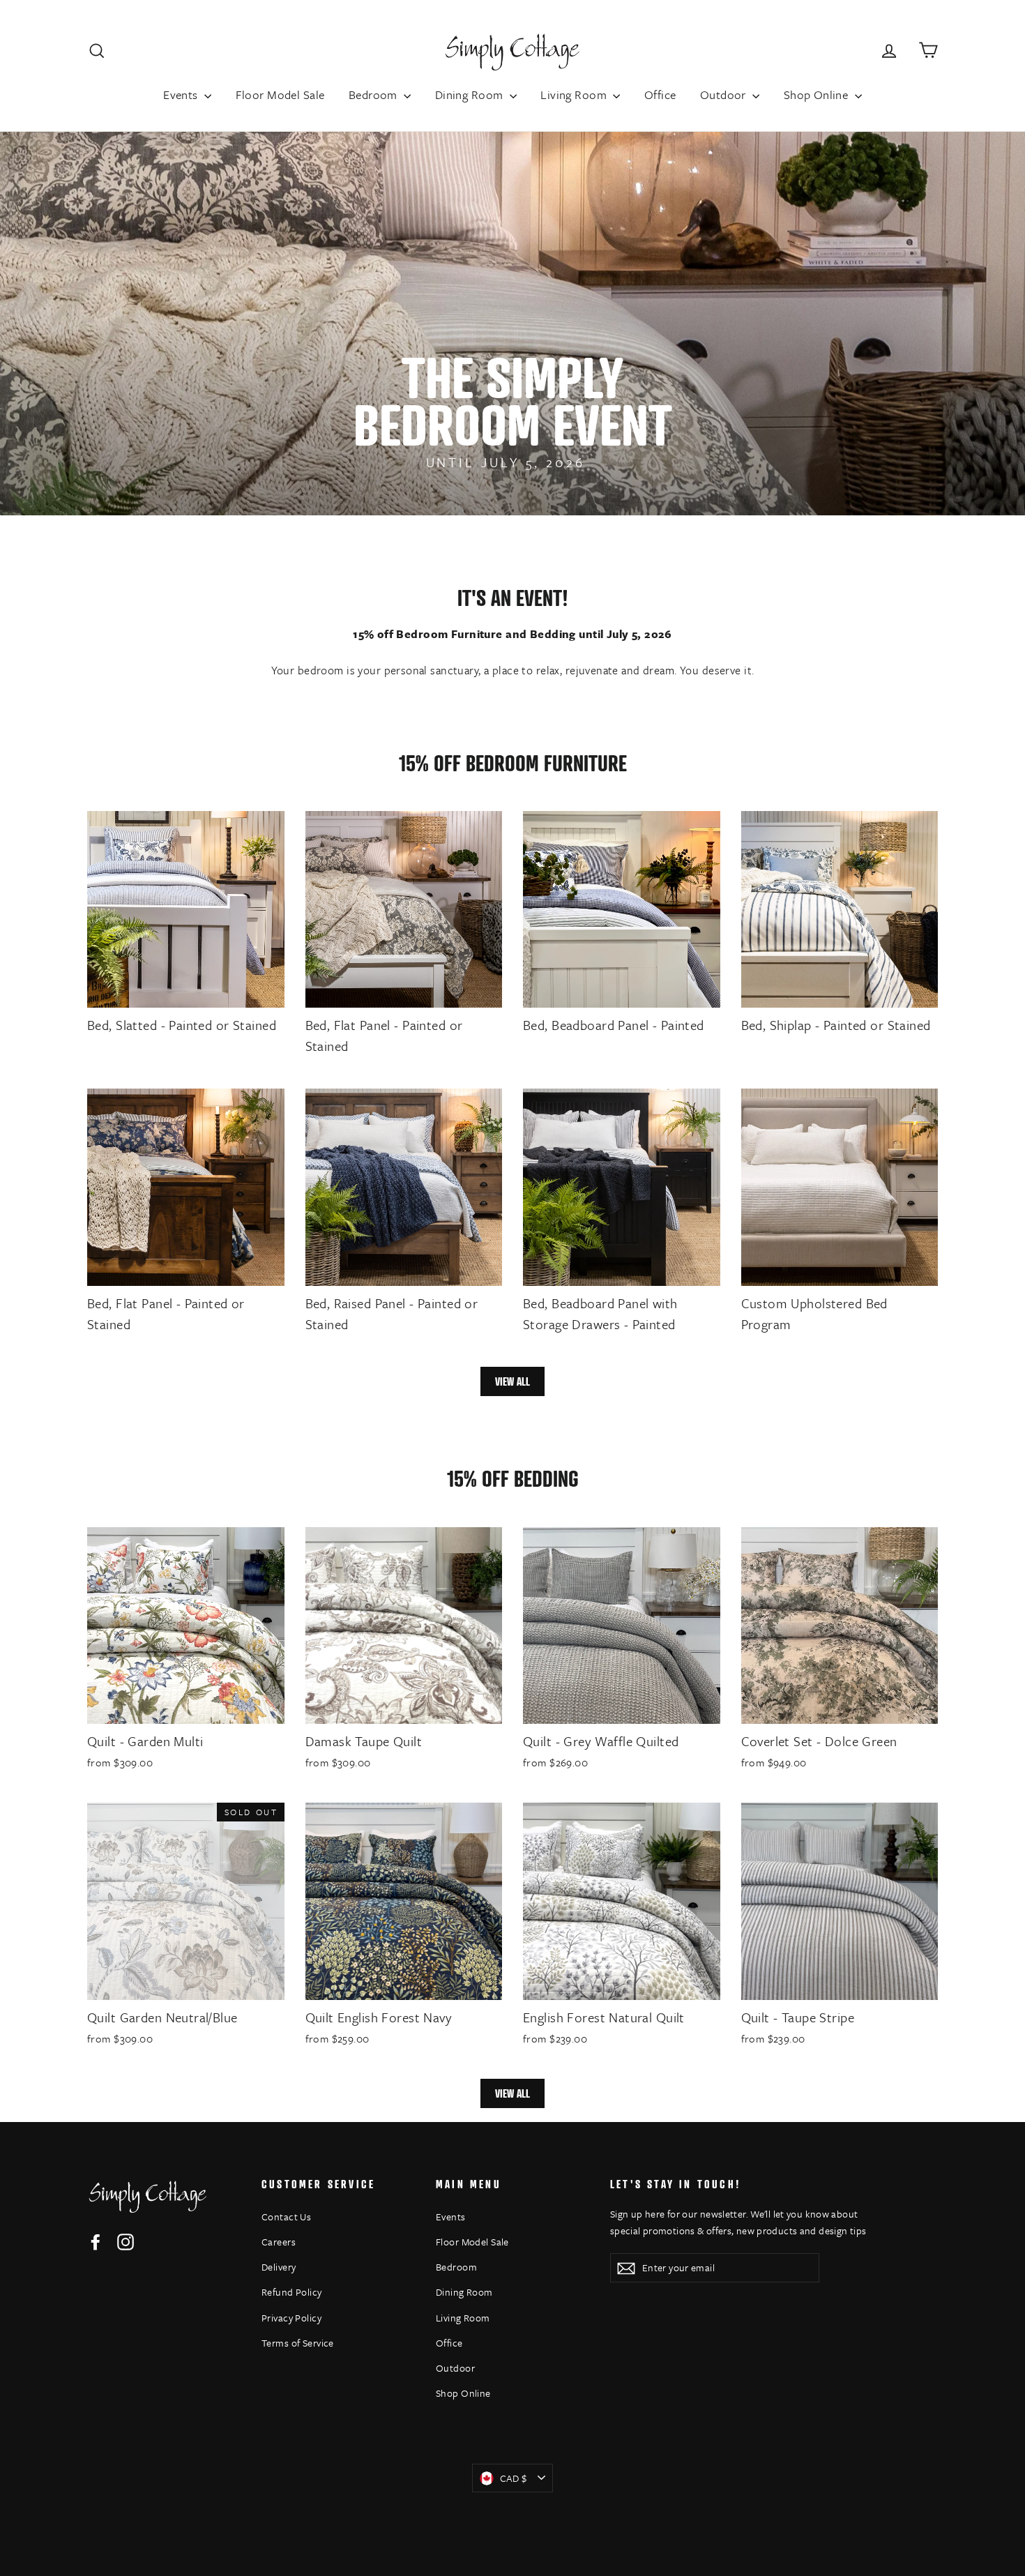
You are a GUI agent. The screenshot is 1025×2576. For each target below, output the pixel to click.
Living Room (575, 94)
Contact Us (286, 2217)
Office (660, 94)
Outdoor (724, 94)
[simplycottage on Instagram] (126, 2241)
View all (512, 1381)
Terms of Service (298, 2343)
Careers (279, 2242)
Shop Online (818, 94)
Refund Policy (292, 2292)
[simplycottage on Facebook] (96, 2241)
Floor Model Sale (280, 94)
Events (182, 94)
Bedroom (374, 94)
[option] (512, 324)
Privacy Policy (291, 2318)
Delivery (279, 2267)
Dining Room (471, 94)
